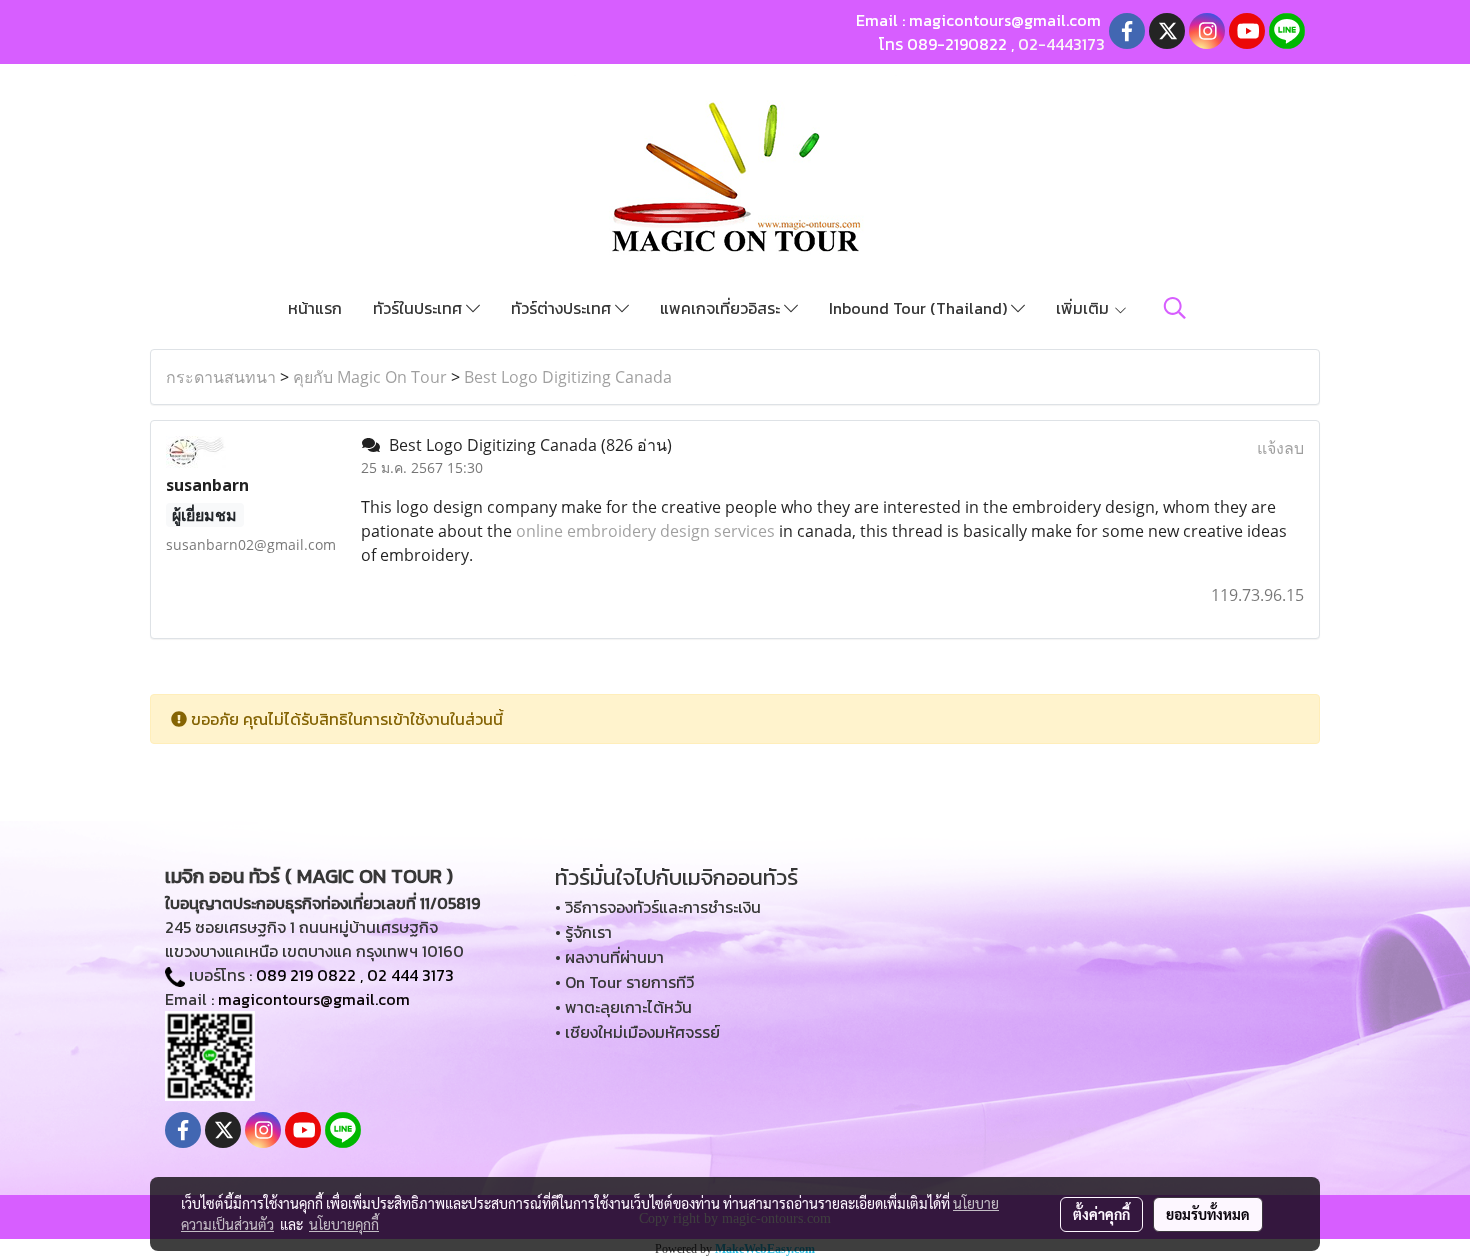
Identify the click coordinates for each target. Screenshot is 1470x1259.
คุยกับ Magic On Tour (370, 377)
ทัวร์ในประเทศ (419, 308)
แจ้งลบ (1280, 448)
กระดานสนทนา (221, 377)
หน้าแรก (315, 308)
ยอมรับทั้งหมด (1208, 1214)
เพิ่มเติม (1084, 308)
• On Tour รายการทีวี (624, 982)
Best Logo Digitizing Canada (568, 377)
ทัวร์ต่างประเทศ (563, 308)
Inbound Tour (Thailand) (920, 308)
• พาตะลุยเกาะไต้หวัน (623, 1007)
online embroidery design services (647, 531)
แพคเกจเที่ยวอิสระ (722, 308)
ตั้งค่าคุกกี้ (1101, 1214)
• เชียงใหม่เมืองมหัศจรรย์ (637, 1032)
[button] (1175, 308)
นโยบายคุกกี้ (344, 1224)
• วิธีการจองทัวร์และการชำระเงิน (658, 907)
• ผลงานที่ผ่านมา (609, 957)
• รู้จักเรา (583, 932)
